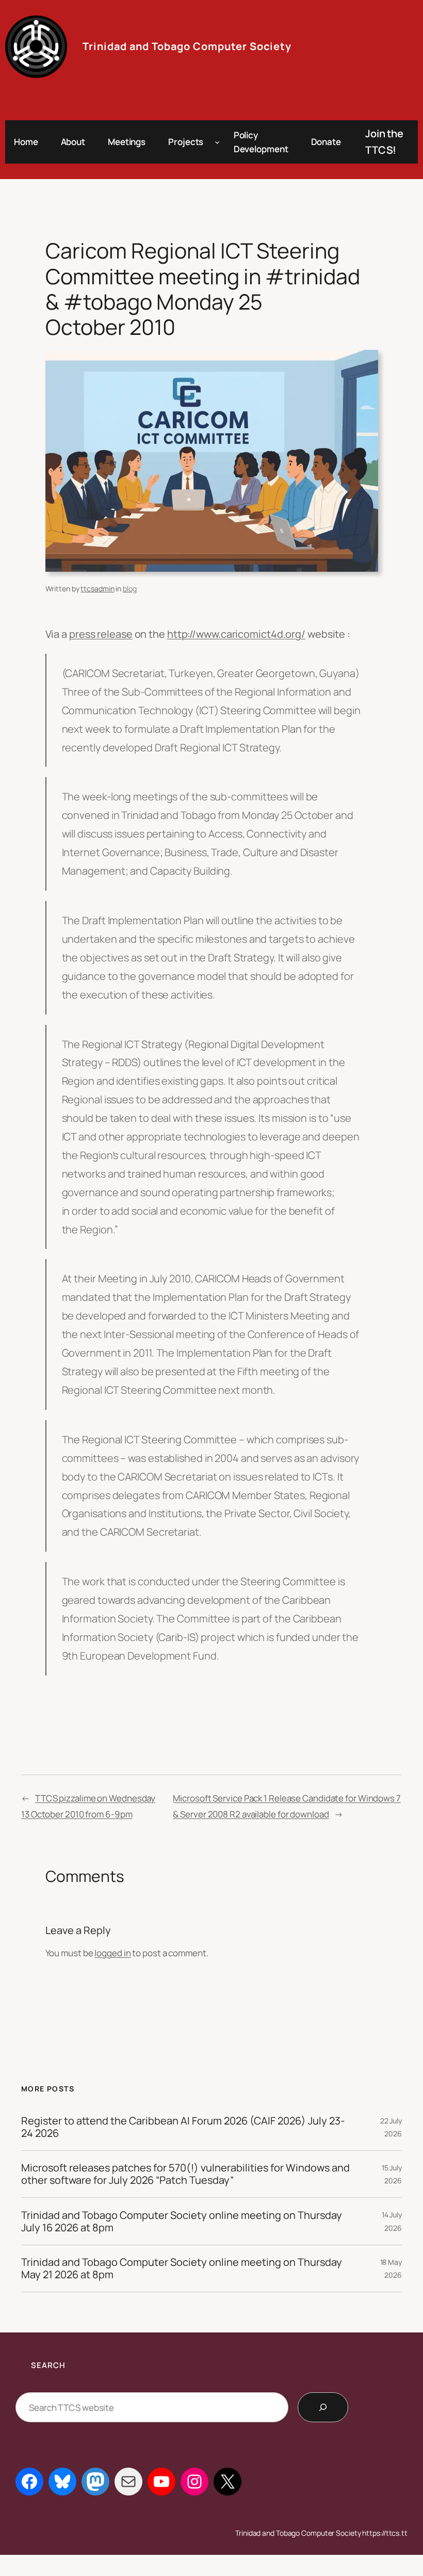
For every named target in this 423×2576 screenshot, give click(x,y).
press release (101, 634)
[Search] (323, 2407)
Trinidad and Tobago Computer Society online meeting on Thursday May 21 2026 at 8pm (182, 2268)
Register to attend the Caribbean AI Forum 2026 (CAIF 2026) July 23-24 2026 (183, 2127)
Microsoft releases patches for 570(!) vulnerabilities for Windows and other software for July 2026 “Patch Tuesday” (185, 2174)
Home (26, 142)
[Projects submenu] (217, 142)
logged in (112, 1953)
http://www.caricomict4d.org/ (236, 634)
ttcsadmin (97, 589)
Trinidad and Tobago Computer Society (187, 46)
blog (130, 589)
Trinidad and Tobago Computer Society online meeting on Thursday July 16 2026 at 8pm (182, 2221)
